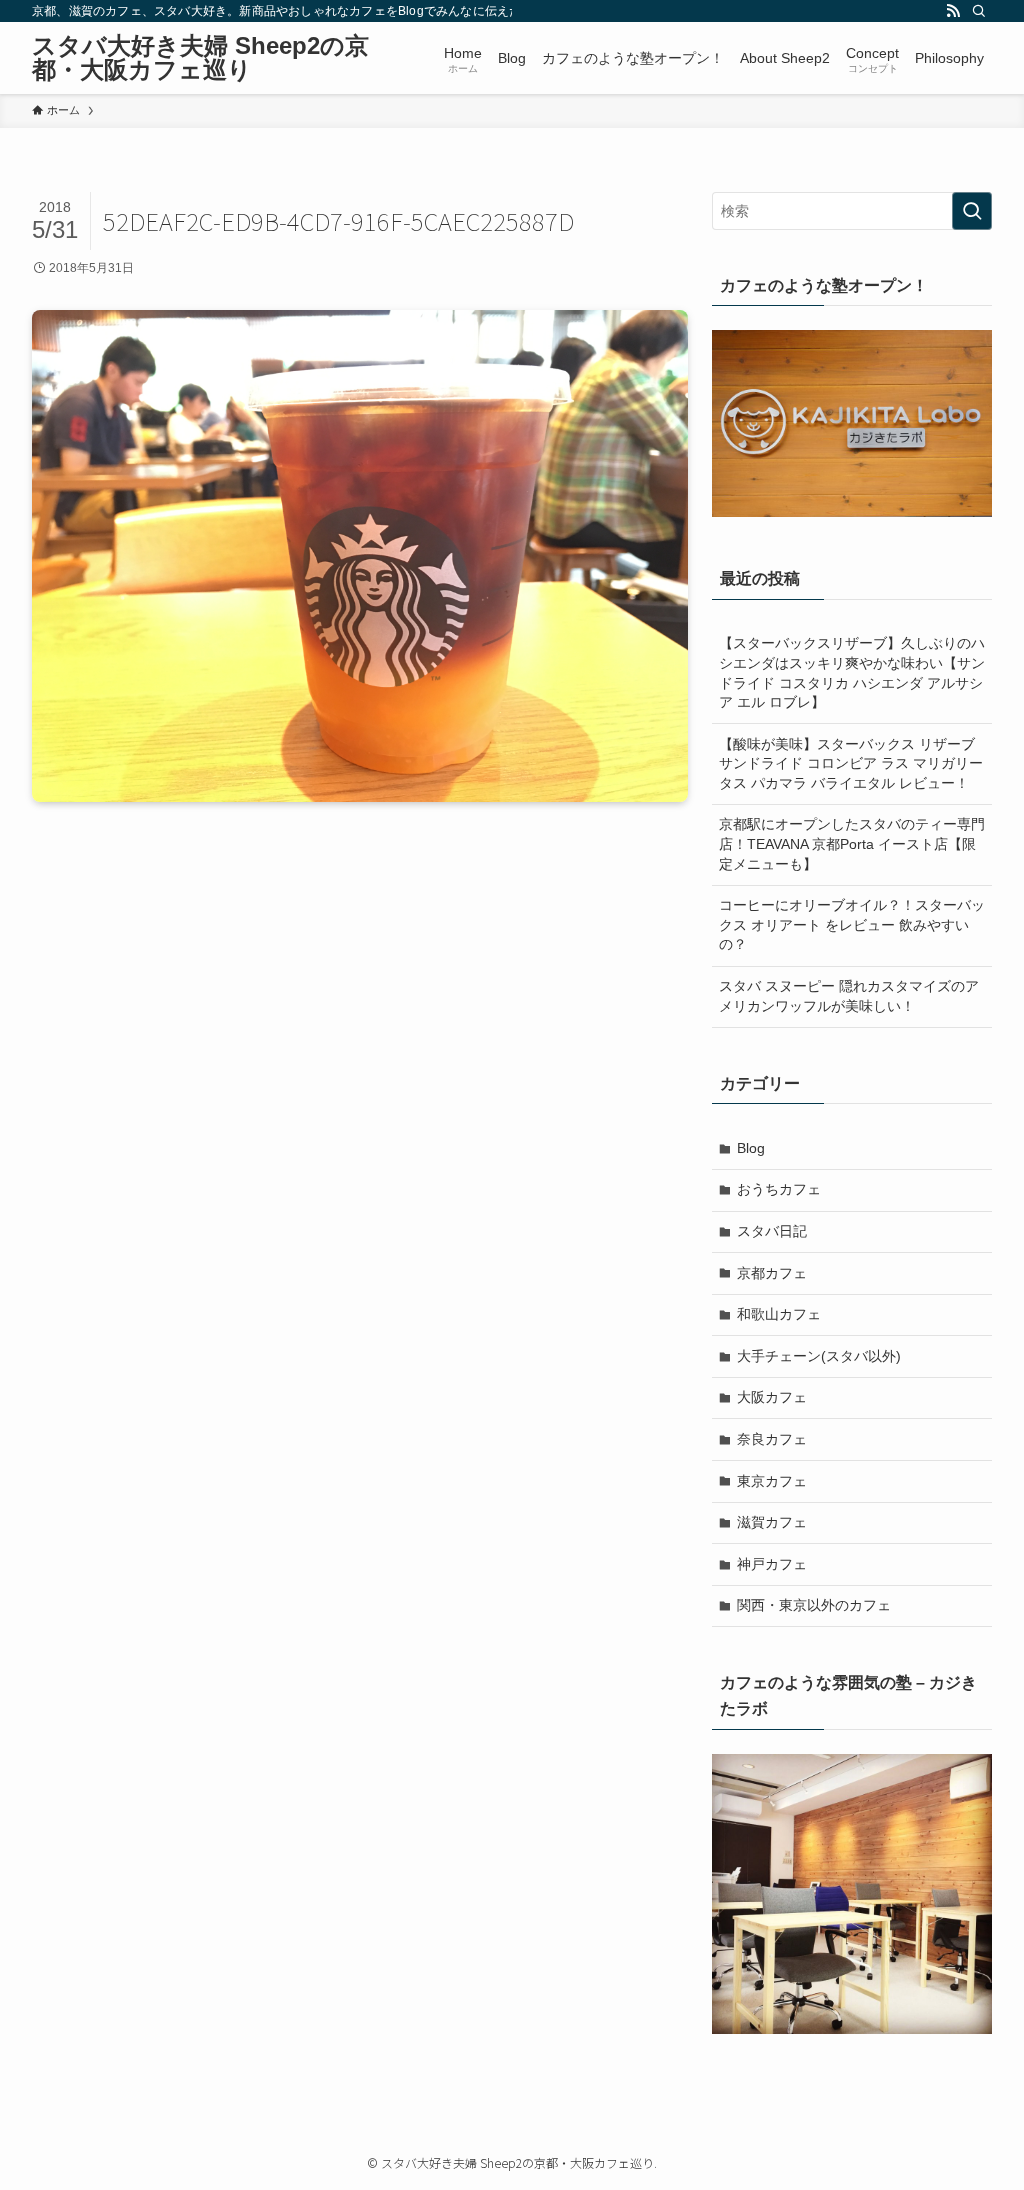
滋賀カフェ (772, 1522)
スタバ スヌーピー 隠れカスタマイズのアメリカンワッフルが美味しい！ (849, 996)
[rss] (953, 11)
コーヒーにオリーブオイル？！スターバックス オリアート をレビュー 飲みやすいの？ (852, 924)
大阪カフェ (772, 1397)
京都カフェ (772, 1273)
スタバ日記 (772, 1231)
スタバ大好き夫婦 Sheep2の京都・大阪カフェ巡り (200, 58)
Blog (751, 1148)
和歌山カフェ (779, 1314)
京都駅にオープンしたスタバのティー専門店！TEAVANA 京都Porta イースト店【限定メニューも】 (852, 843)
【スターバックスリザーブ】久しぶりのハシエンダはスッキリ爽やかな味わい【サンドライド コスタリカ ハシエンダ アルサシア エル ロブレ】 (852, 672)
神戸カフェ (772, 1564)
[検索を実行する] (972, 211)
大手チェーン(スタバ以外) (819, 1356)
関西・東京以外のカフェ (814, 1605)
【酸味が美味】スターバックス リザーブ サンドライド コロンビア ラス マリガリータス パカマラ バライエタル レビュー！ (851, 763)
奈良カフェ (772, 1439)
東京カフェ (772, 1481)
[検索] (979, 11)
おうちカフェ (779, 1189)
